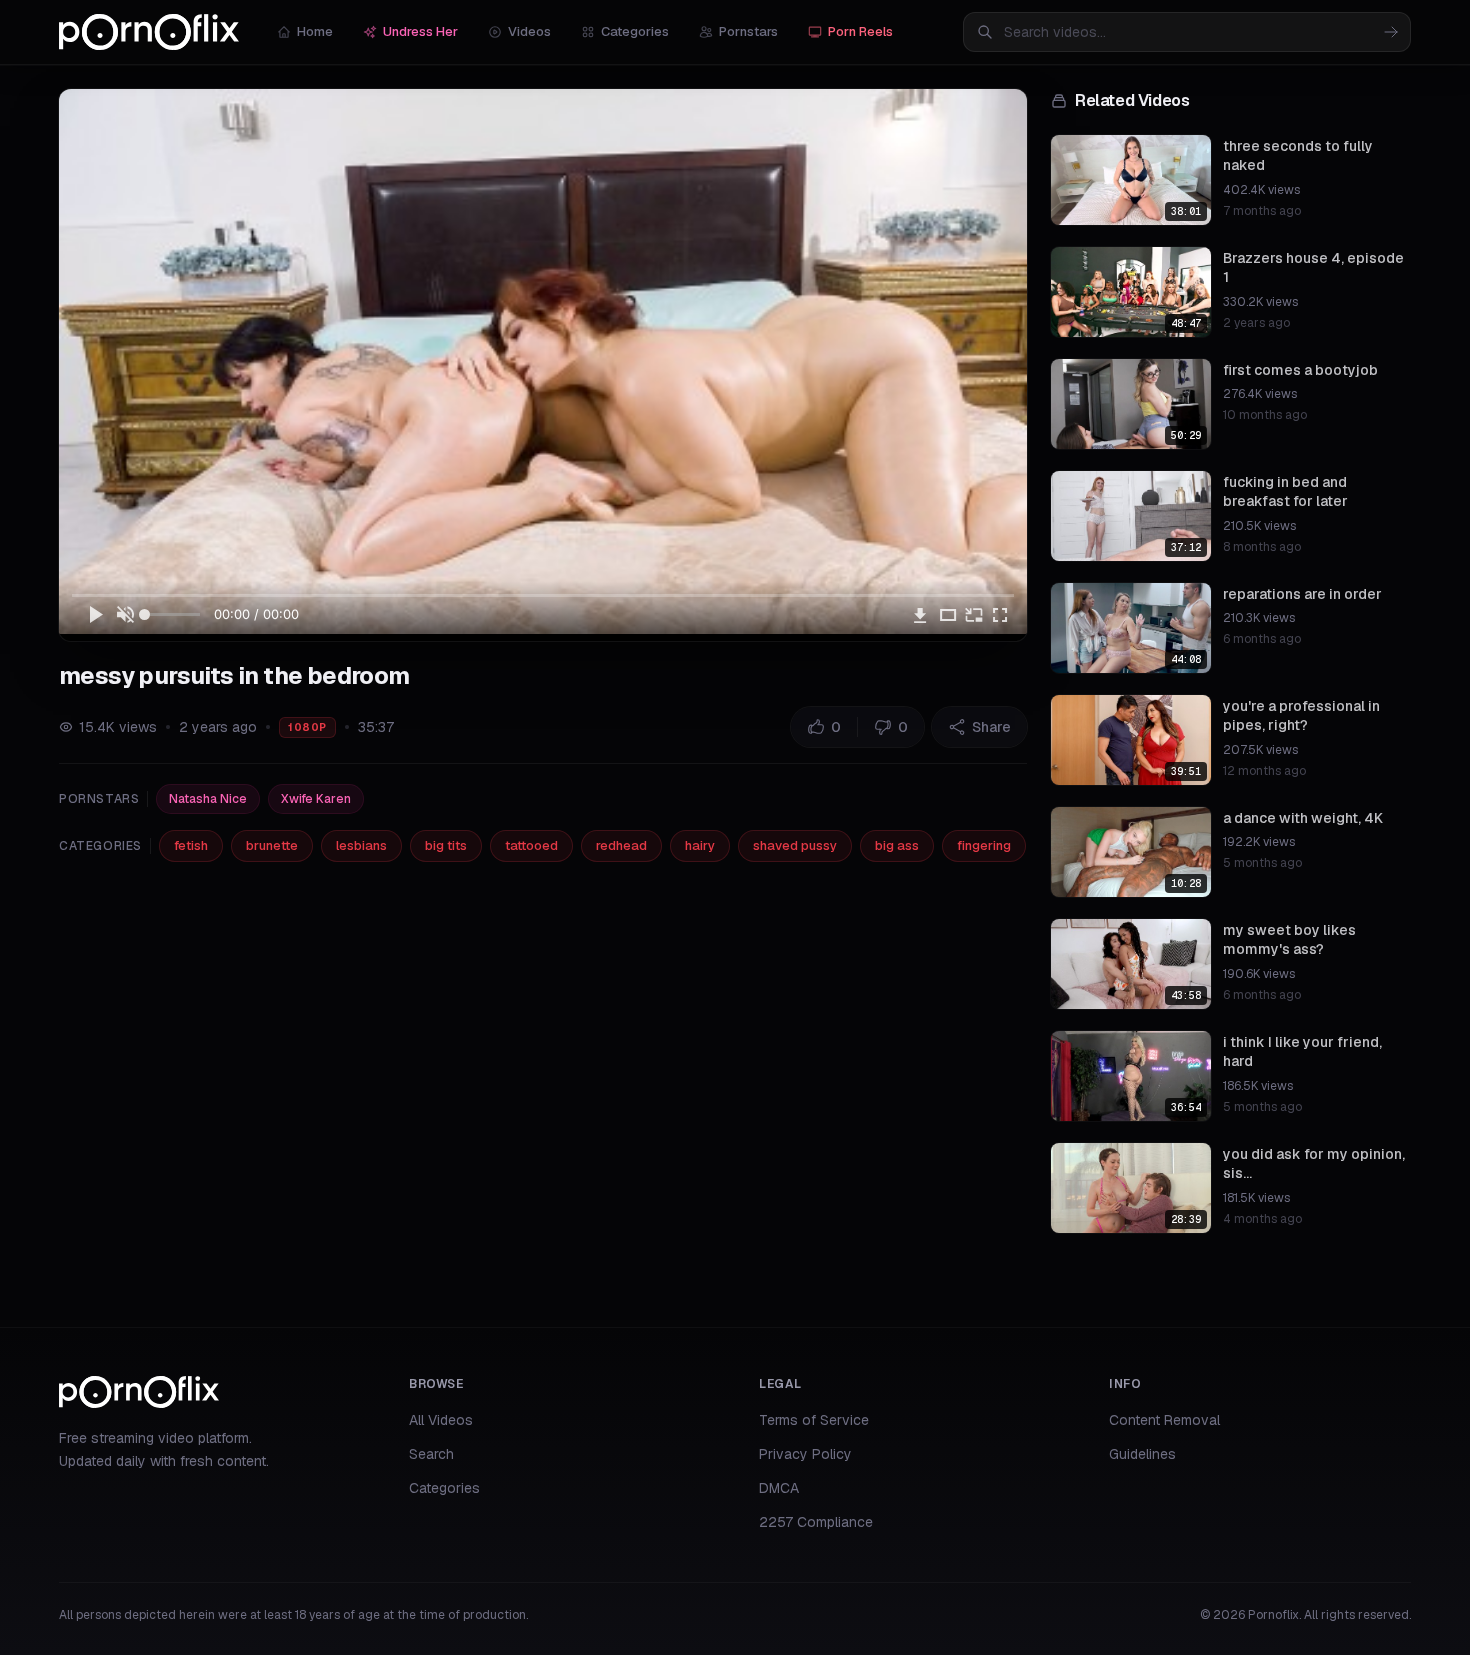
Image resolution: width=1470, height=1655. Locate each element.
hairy (700, 845)
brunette (272, 845)
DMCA (779, 1488)
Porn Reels (860, 31)
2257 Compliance (816, 1522)
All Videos (441, 1420)
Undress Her (420, 31)
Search (431, 1454)
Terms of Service (814, 1420)
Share (991, 727)
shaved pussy (795, 845)
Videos (529, 31)
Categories (635, 31)
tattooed (531, 845)
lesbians (361, 845)
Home (315, 31)
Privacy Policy (805, 1454)
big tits (446, 845)
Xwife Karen (316, 799)
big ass (897, 845)
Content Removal (1164, 1420)
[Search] (1391, 32)
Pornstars (748, 31)
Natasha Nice (208, 799)
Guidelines (1142, 1454)
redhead (621, 845)
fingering (984, 845)
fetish (191, 845)
